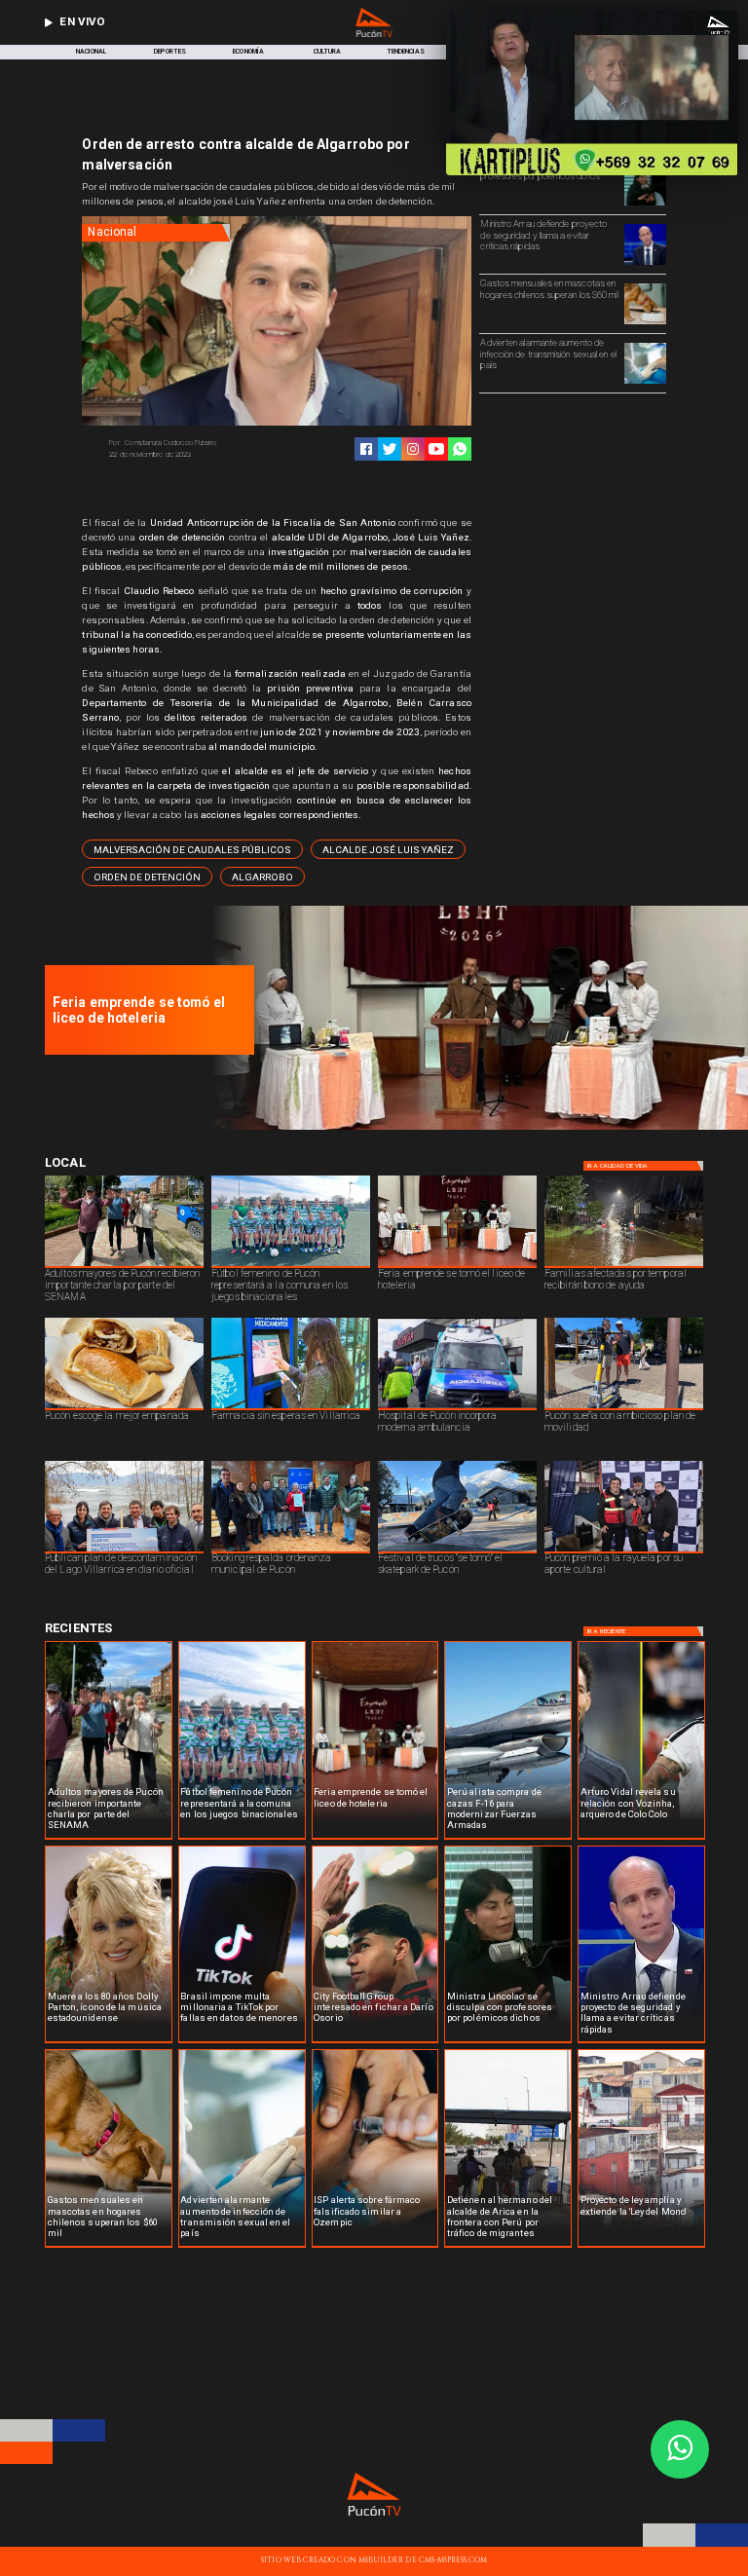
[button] (192, 849)
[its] (645, 383)
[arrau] (645, 264)
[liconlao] (645, 205)
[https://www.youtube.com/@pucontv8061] (436, 449)
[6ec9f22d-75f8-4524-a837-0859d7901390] (475, 1127)
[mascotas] (645, 323)
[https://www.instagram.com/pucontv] (413, 449)
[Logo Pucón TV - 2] (374, 35)
